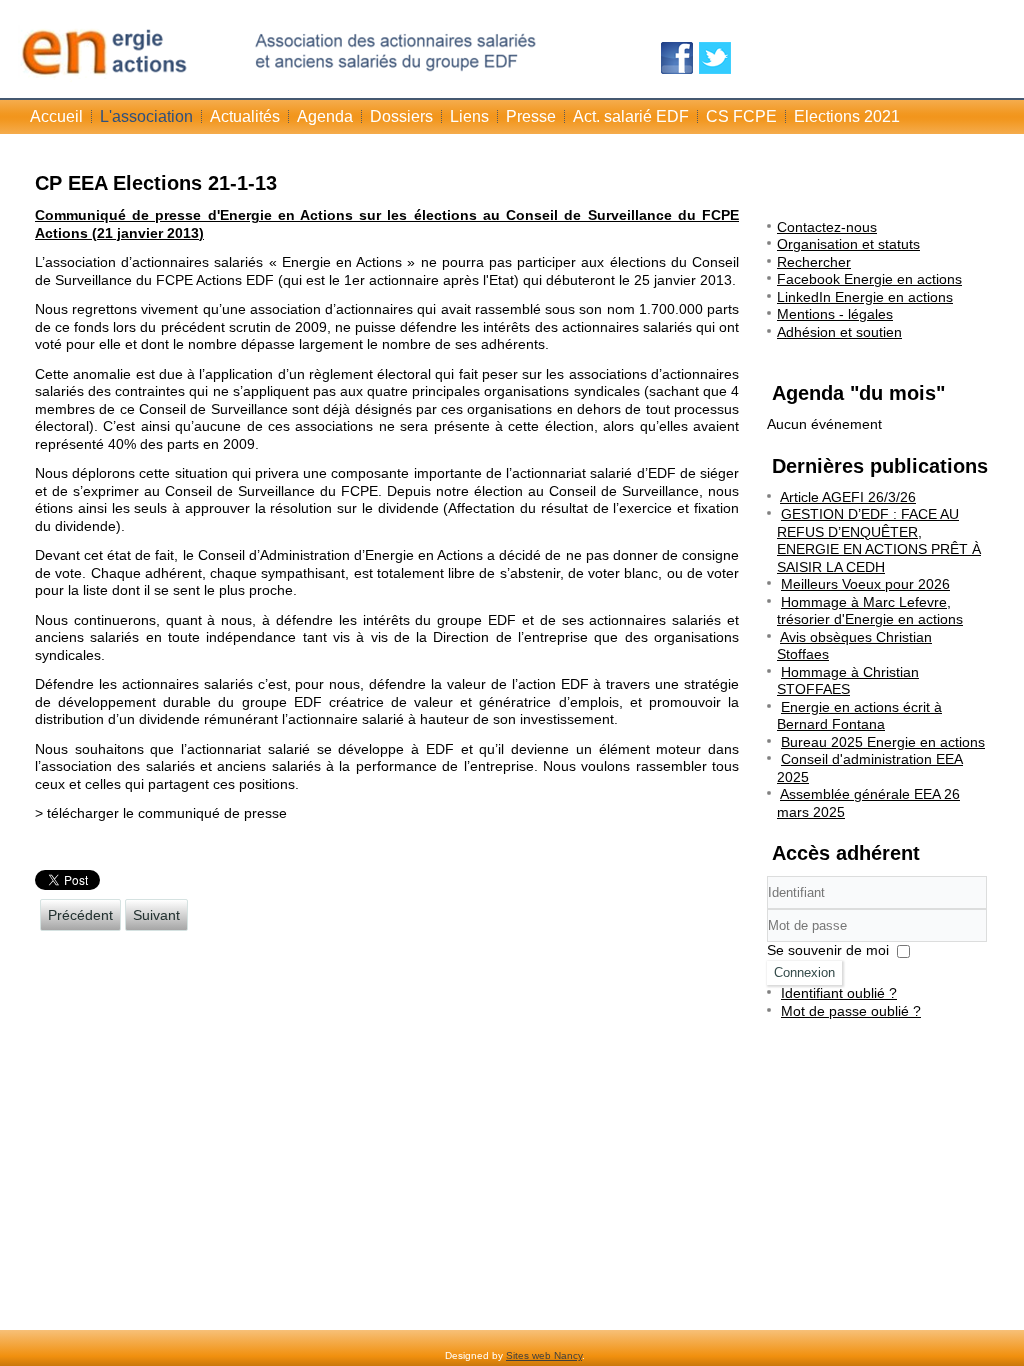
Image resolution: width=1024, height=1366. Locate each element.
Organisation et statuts (848, 244)
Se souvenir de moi (828, 950)
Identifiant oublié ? (839, 993)
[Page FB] (677, 58)
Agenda (325, 116)
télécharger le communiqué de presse (167, 813)
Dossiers (401, 116)
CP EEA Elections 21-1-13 (156, 183)
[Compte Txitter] (715, 58)
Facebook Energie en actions (869, 279)
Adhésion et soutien (839, 332)
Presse (531, 116)
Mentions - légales (835, 314)
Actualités (245, 116)
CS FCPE (741, 116)
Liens (469, 116)
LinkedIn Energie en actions (865, 297)
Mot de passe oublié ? (851, 1011)
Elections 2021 (847, 116)
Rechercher (814, 262)
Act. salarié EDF (631, 116)
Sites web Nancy (544, 1355)
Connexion (804, 972)
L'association (146, 116)
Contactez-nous (827, 227)
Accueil (56, 116)
